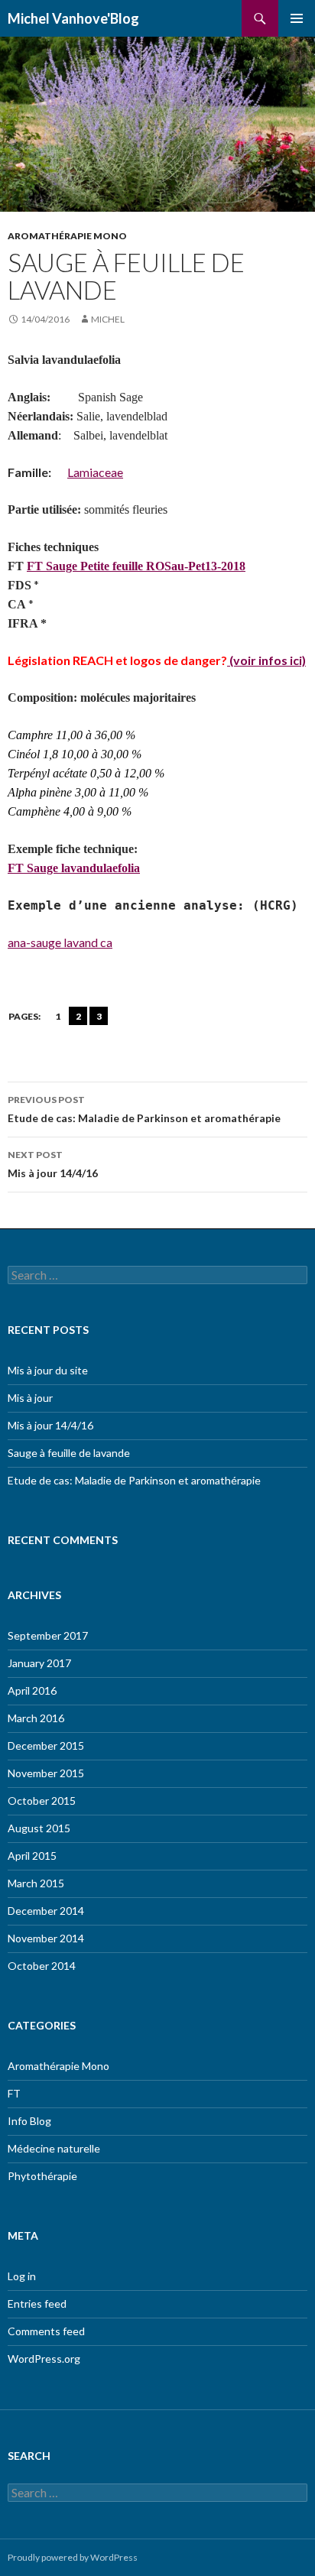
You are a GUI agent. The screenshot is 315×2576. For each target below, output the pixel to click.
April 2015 (32, 1856)
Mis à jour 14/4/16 (53, 1164)
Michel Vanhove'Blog (73, 18)
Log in (22, 2276)
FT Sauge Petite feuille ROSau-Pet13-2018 (136, 566)
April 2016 (32, 1690)
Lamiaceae (95, 472)
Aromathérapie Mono (67, 236)
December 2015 (46, 1745)
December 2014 (46, 1911)
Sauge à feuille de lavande (69, 1453)
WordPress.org (44, 2359)
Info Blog (29, 2121)
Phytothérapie (42, 2176)
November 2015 (46, 1773)
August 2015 (39, 1828)
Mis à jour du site (48, 1370)
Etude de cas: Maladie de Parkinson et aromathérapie (144, 1109)
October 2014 (42, 1966)
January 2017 (39, 1663)
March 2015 (36, 1883)
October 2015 (42, 1801)
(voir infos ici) (266, 660)
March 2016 (36, 1718)
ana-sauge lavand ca (60, 942)
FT (14, 2093)
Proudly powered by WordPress (73, 2557)
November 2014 (46, 1938)
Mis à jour (30, 1398)
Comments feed (46, 2331)
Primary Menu (297, 18)
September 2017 (48, 1635)
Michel (108, 319)
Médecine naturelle (54, 2148)
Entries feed (37, 2303)
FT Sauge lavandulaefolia (74, 868)
